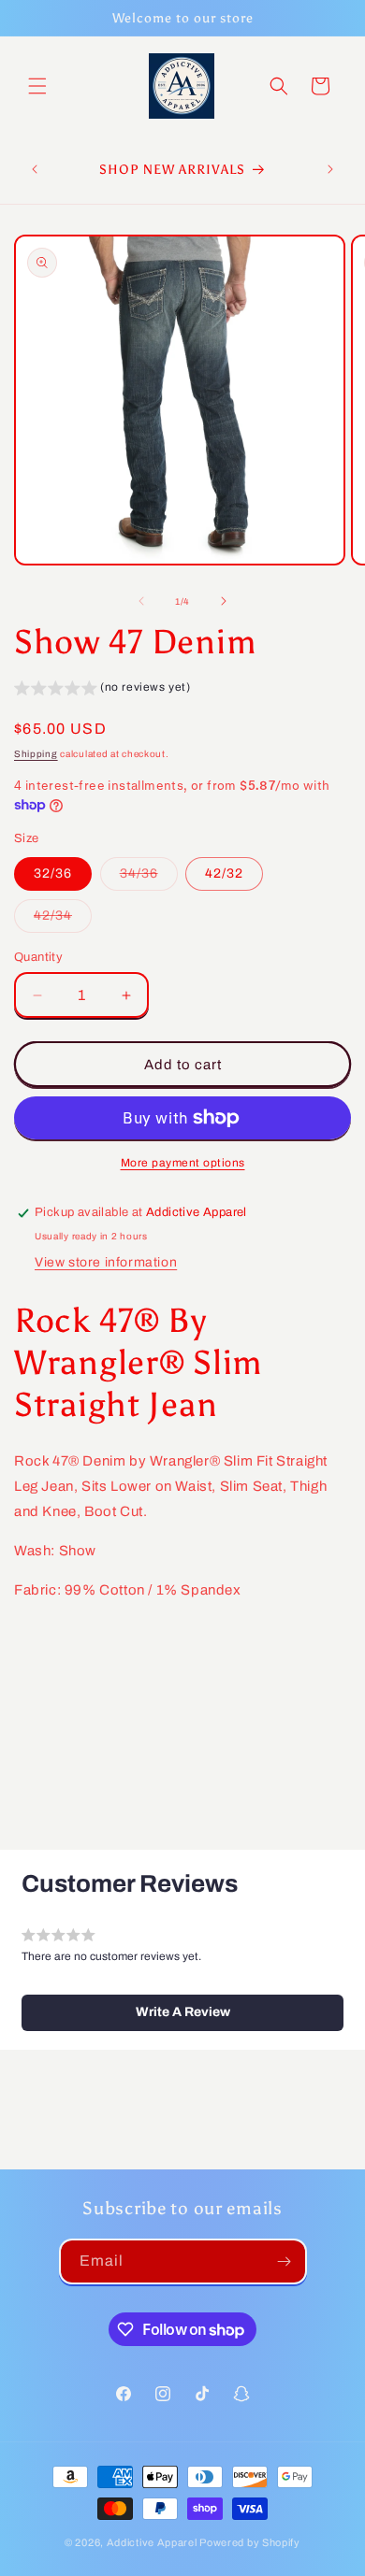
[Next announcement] (330, 169)
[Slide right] (224, 601)
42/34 (63, 920)
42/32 (224, 873)
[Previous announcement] (35, 169)
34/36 (149, 878)
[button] (37, 86)
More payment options (183, 1163)
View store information (106, 1262)
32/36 (53, 873)
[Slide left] (141, 601)
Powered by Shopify (250, 2542)
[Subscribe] (285, 2261)
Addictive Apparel (152, 2542)
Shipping (36, 754)
